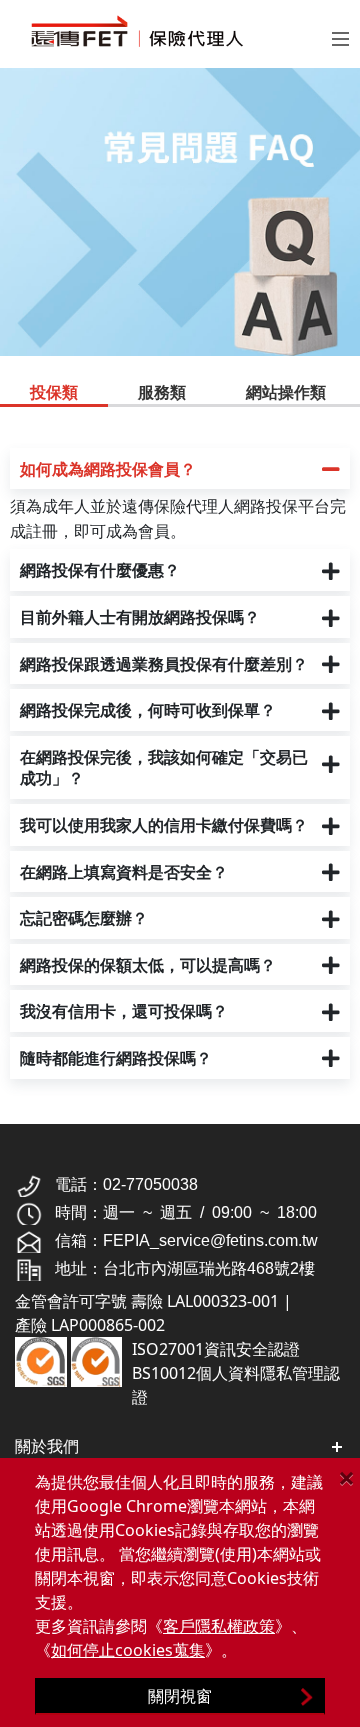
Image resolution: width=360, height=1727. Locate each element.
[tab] (54, 393)
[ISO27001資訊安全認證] (41, 1360)
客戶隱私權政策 (219, 1626)
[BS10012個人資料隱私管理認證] (97, 1360)
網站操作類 (286, 392)
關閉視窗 (180, 1696)
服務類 (162, 392)
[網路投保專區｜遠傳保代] (158, 31)
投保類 (54, 392)
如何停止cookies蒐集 (128, 1650)
